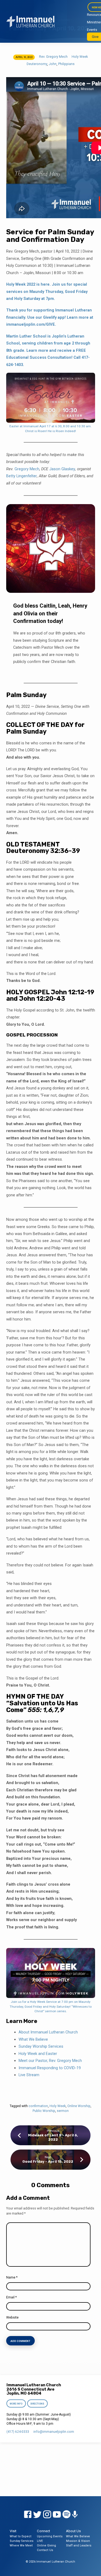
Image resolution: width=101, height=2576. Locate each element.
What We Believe (33, 2039)
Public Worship (44, 2111)
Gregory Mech (27, 469)
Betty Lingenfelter (22, 476)
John (53, 64)
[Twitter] (37, 2515)
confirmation (38, 2106)
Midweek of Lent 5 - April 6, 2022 (53, 2137)
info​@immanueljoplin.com (54, 2432)
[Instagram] (47, 2515)
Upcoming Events (50, 2536)
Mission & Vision (78, 2541)
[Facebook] (28, 2515)
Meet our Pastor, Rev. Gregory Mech (50, 2061)
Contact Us (45, 2550)
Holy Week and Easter (38, 2054)
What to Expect (21, 2536)
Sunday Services (22, 2541)
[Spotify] (67, 2515)
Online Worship (79, 2106)
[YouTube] (57, 2515)
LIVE (40, 2541)
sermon (63, 2111)
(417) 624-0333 (18, 2432)
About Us (73, 2531)
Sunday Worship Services (41, 2046)
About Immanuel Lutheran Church (48, 2032)
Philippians (66, 64)
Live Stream (29, 2075)
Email (11, 2297)
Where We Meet (21, 2545)
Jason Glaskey (62, 469)
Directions (37, 2404)
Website (12, 2317)
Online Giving (46, 2545)
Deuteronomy (37, 64)
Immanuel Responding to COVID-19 (50, 2068)
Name (12, 2277)
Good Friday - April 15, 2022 (48, 2161)
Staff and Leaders (79, 2545)
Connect (43, 2531)
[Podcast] (75, 2515)
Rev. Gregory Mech (53, 57)
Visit (13, 2531)
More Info (16, 2404)
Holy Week (80, 57)
